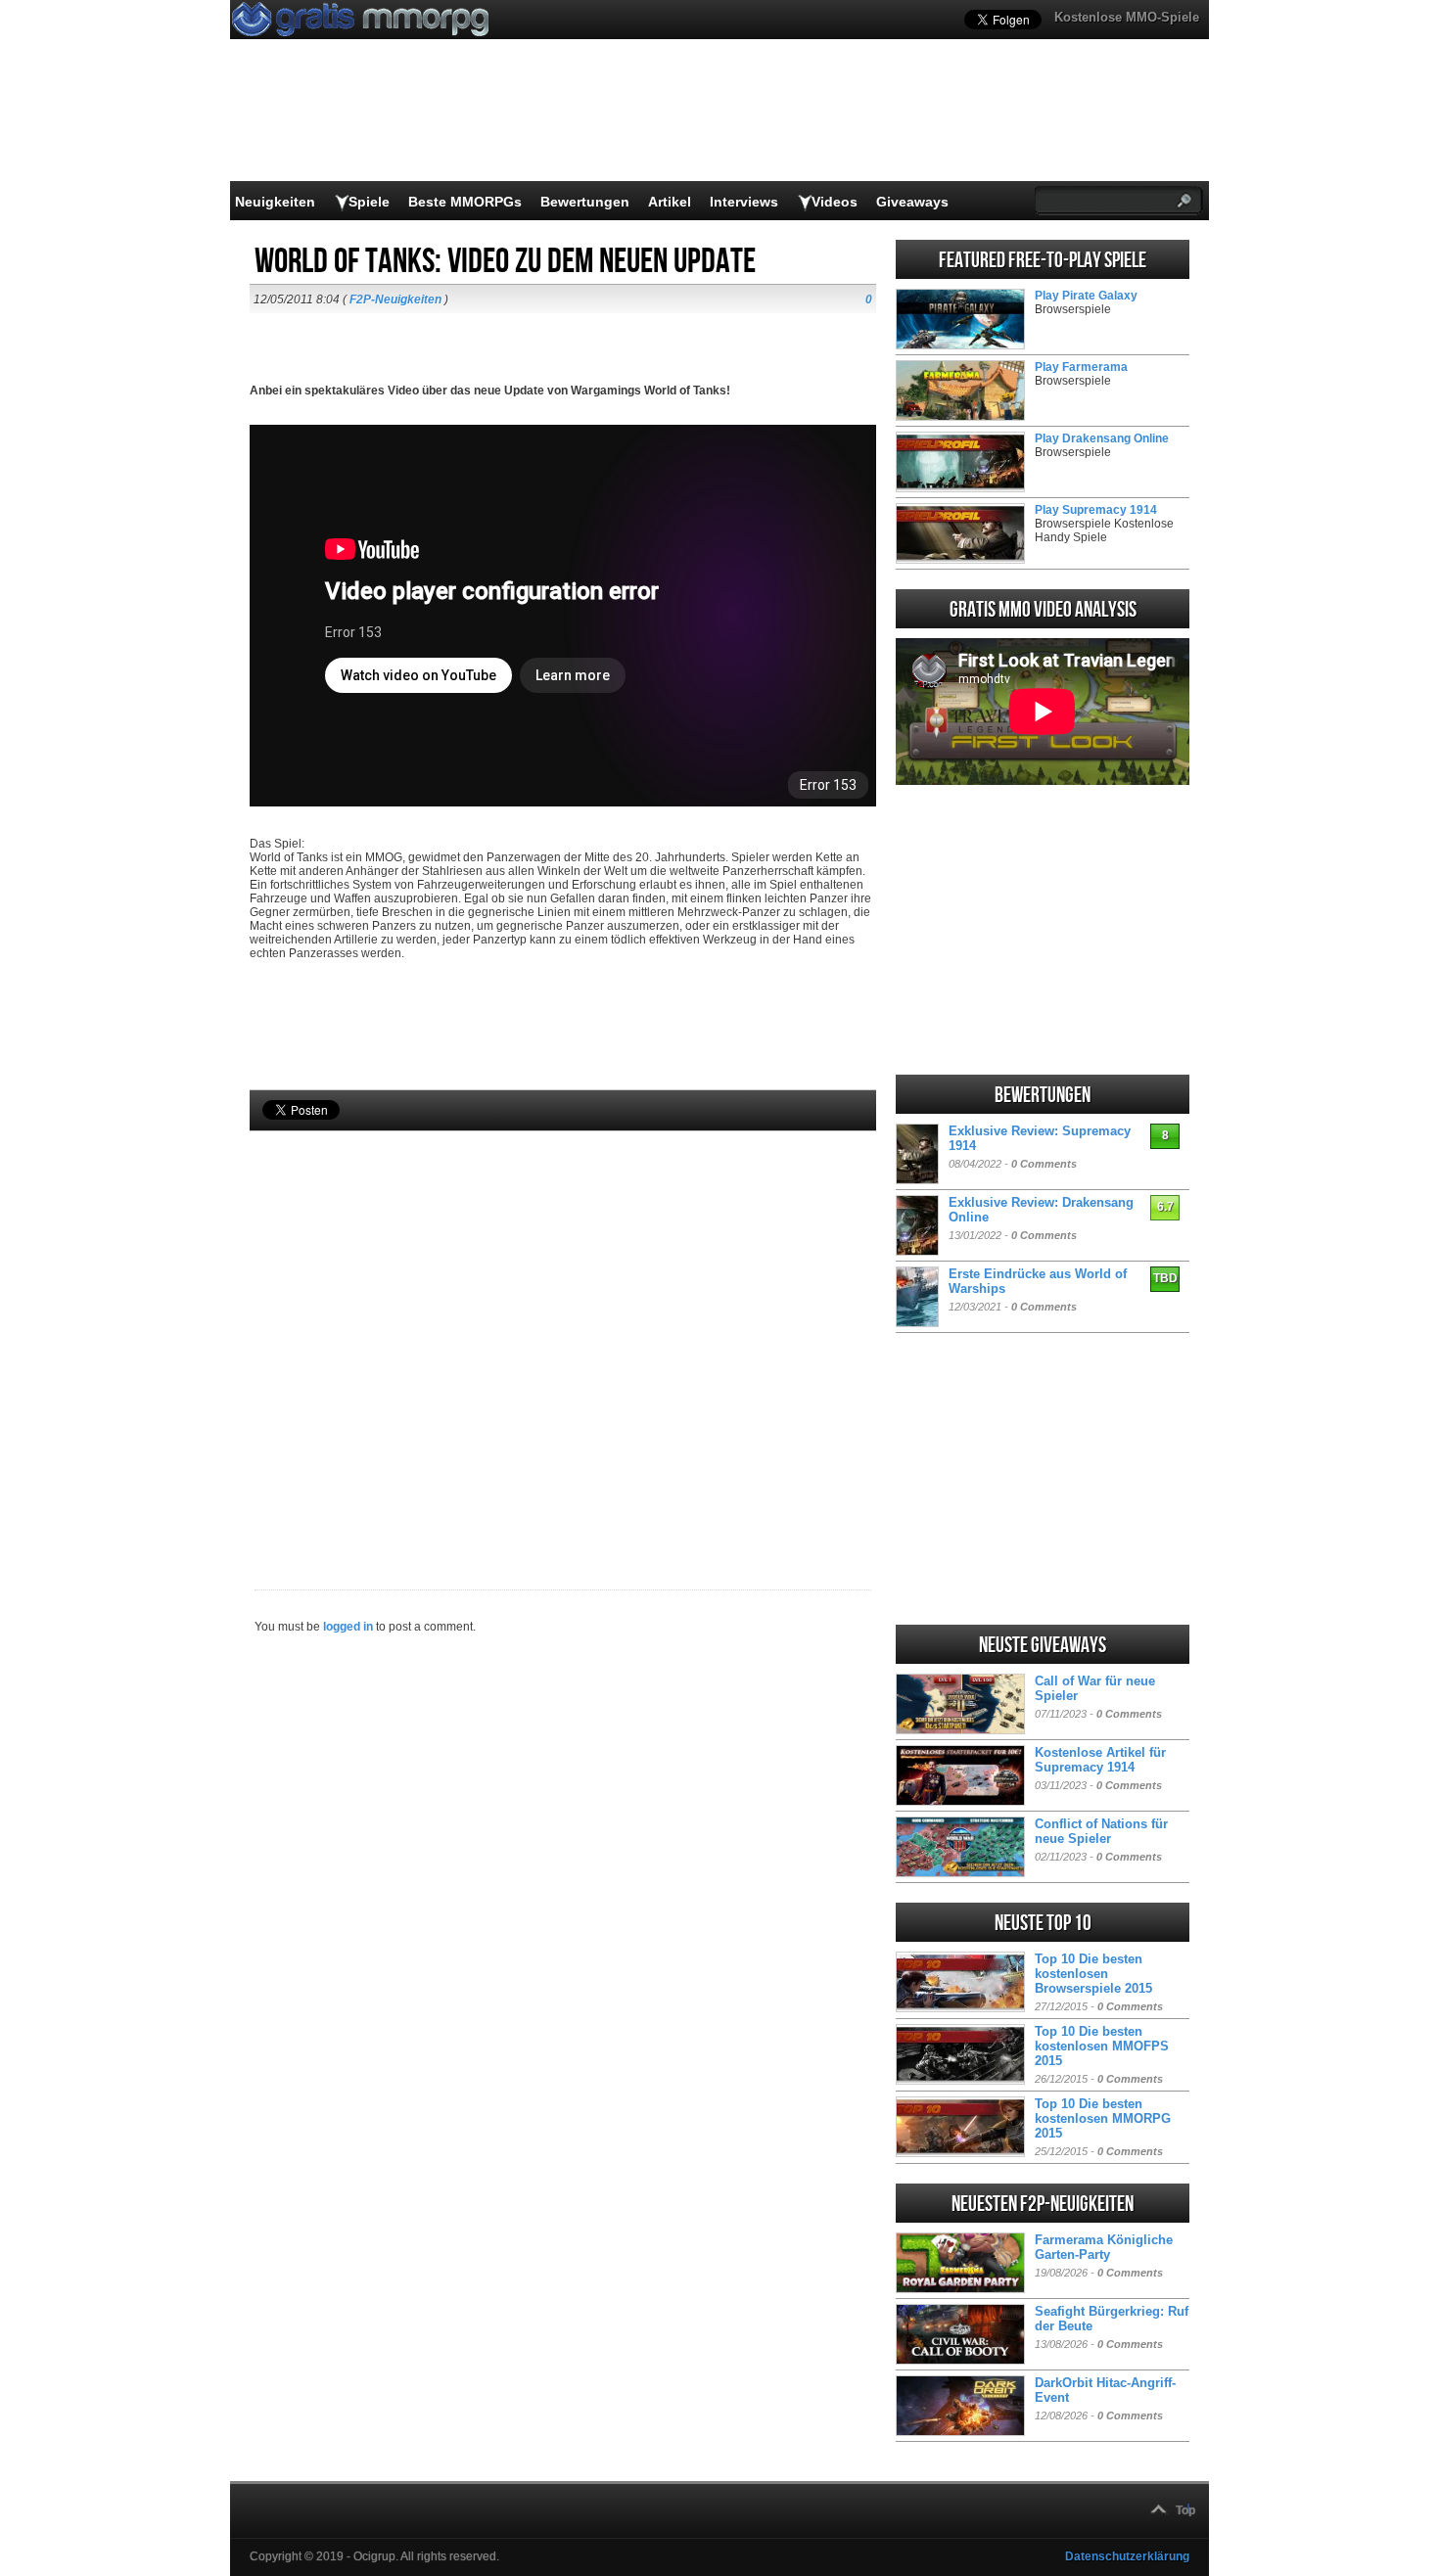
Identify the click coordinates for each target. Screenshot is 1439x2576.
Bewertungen (585, 202)
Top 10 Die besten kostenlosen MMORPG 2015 (1103, 2118)
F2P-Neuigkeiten (395, 299)
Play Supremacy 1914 (1096, 510)
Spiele (369, 202)
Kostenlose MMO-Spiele (1127, 17)
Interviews (744, 202)
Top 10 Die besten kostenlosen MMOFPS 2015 (1102, 2046)
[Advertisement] (563, 1327)
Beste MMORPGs (465, 202)
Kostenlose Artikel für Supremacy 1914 (1100, 1760)
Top (1185, 2510)
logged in (348, 1627)
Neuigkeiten (275, 202)
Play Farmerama (1081, 367)
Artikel (670, 202)
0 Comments (1044, 1164)
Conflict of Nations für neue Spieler (1101, 1831)
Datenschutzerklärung (1127, 2556)
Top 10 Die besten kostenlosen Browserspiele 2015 (1093, 1974)
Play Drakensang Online (1102, 438)
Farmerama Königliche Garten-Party (1104, 2247)
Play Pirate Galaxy (1086, 296)
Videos (835, 202)
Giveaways (912, 202)
